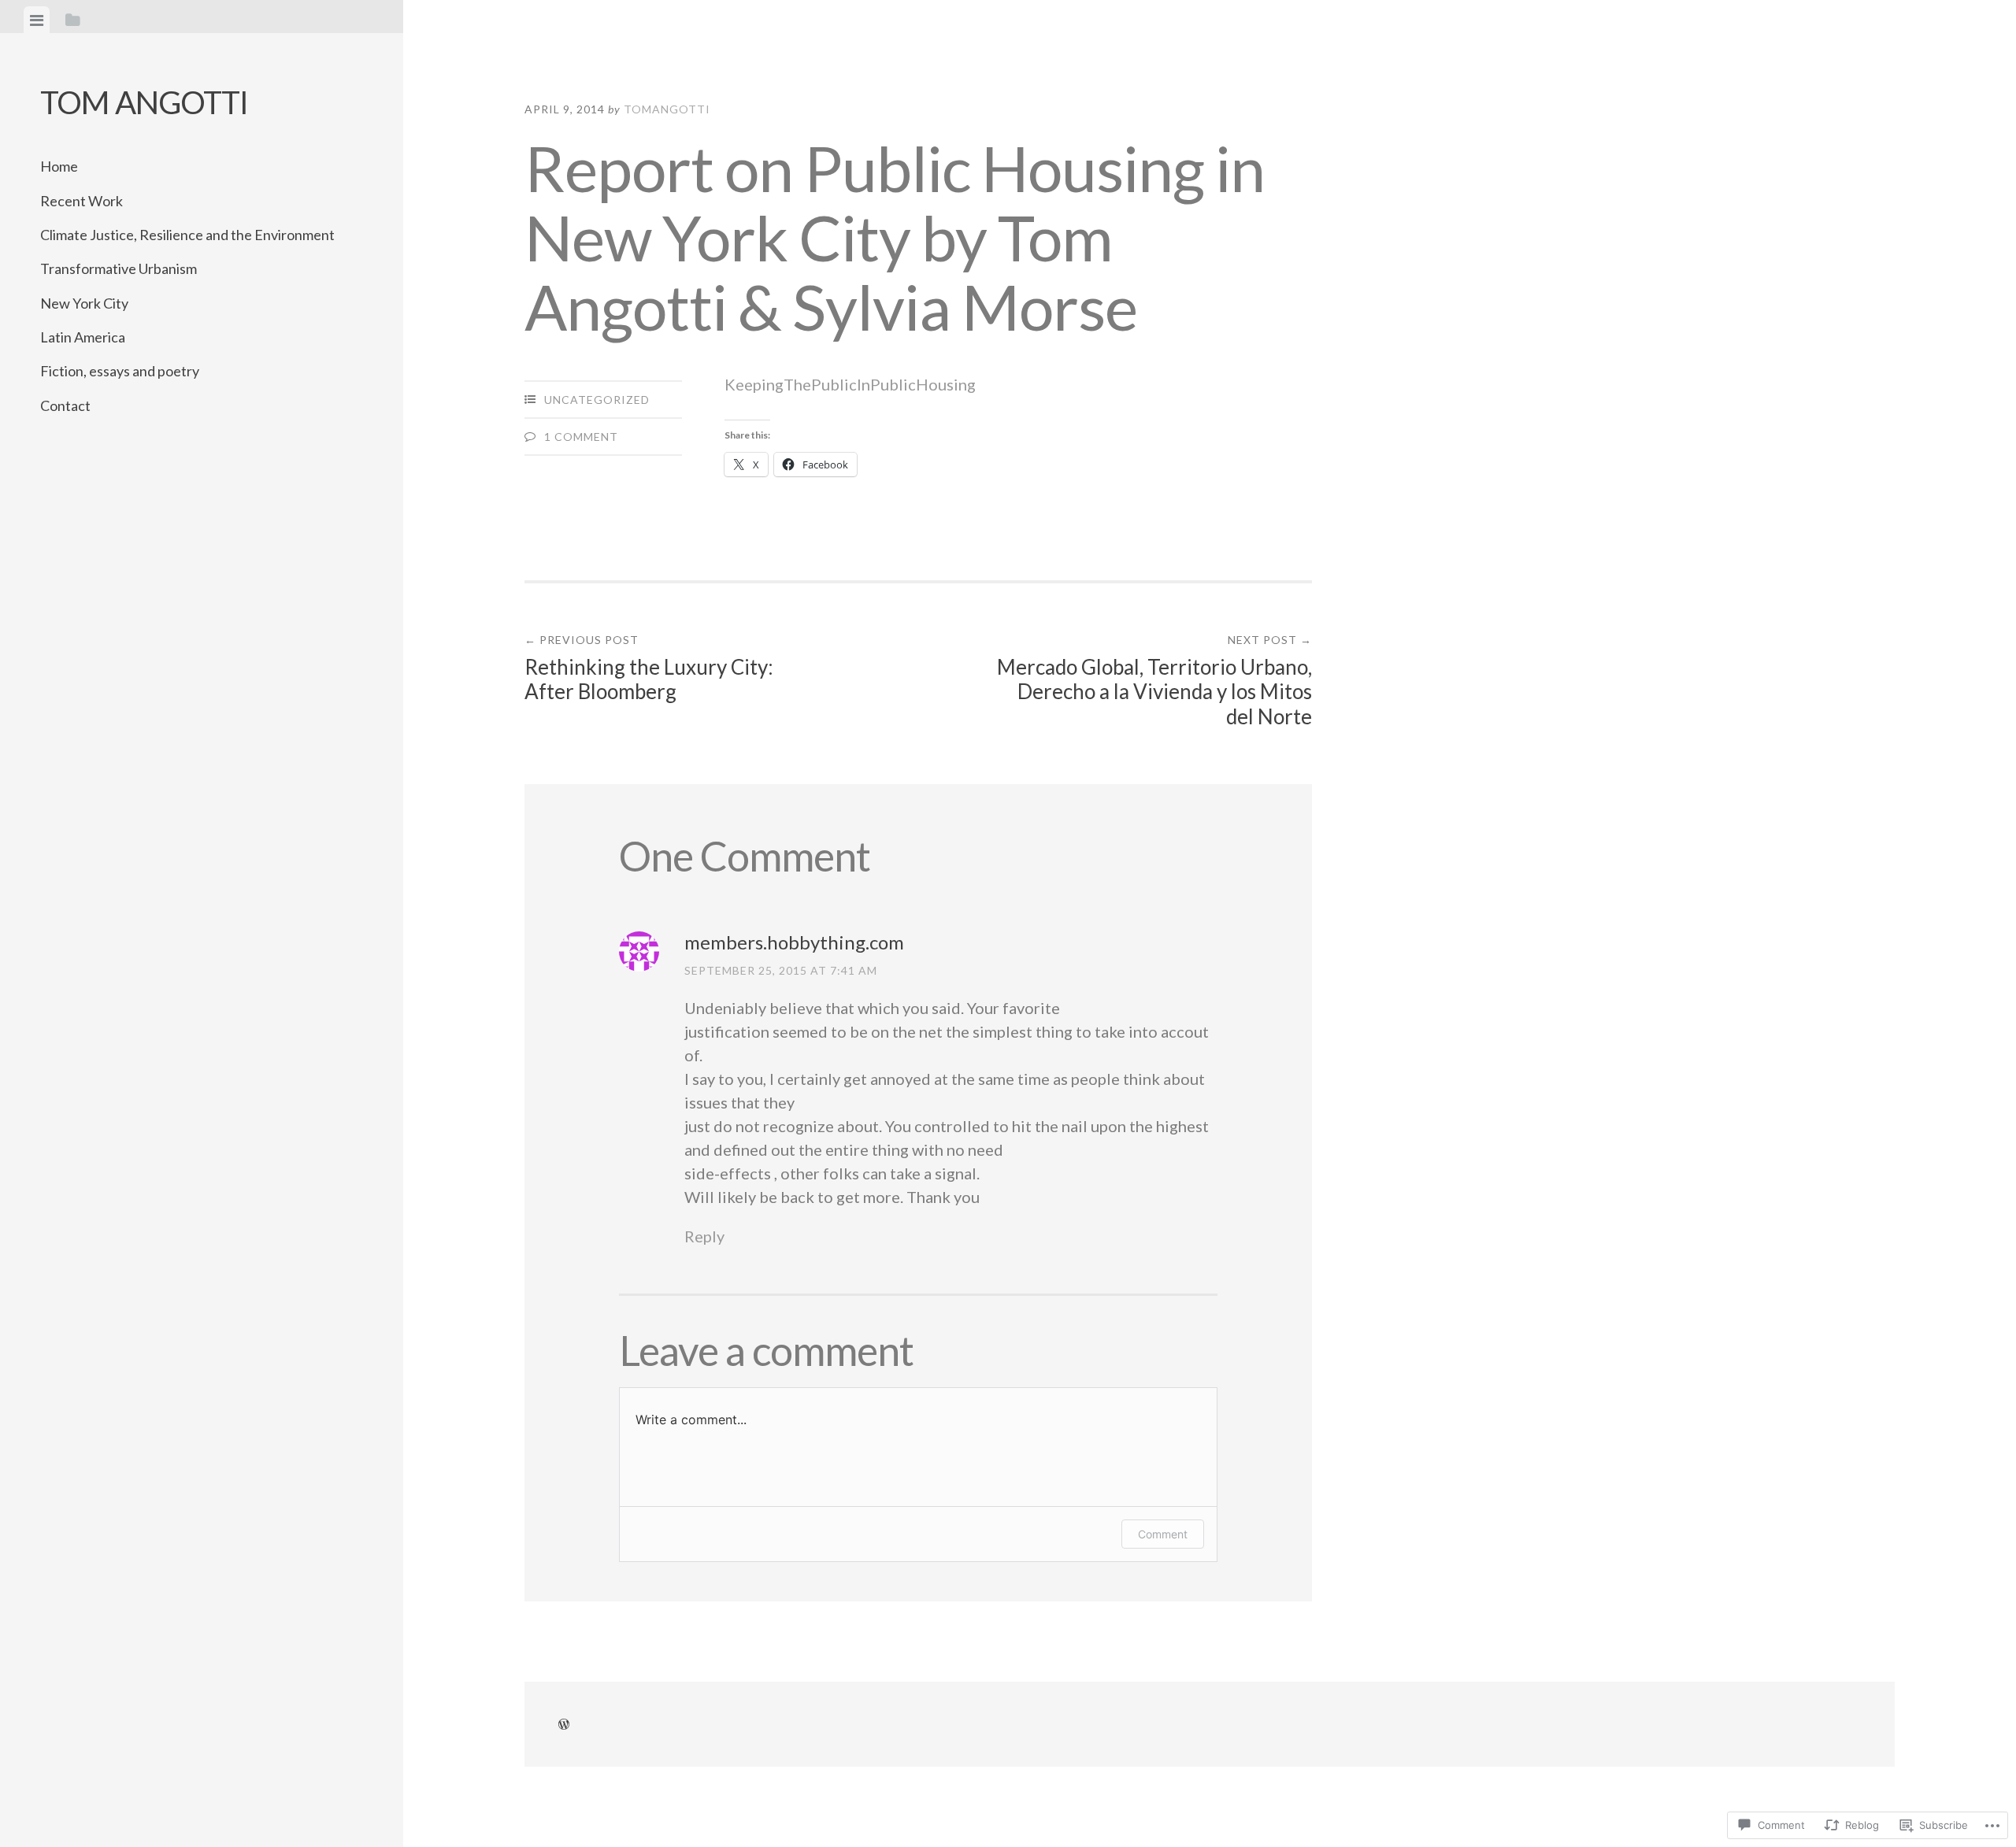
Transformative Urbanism (119, 268)
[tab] (37, 20)
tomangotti (667, 109)
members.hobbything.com (794, 942)
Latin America (83, 337)
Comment (1163, 1534)
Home (59, 166)
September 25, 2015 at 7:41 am (781, 970)
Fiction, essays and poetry (120, 371)
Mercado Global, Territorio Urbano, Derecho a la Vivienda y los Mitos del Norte (1154, 681)
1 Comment (581, 437)
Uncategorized (597, 400)
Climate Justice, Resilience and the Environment (187, 235)
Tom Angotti (144, 102)
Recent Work (82, 201)
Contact (65, 405)
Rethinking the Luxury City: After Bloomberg (649, 668)
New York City (84, 303)
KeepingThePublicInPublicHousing (850, 384)
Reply (704, 1236)
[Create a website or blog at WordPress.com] (564, 1725)
